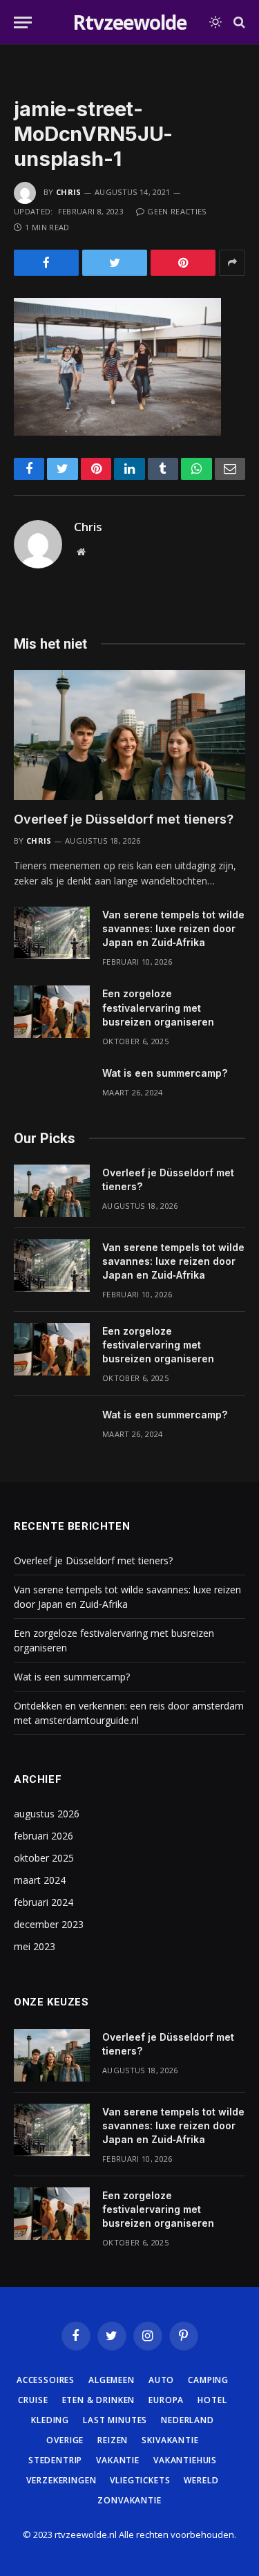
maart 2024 (40, 1880)
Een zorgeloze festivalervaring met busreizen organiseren (158, 1007)
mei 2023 (35, 1946)
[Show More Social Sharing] (232, 263)
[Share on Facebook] (46, 263)
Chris (69, 192)
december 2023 (49, 1924)
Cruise (33, 2400)
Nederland (188, 2420)
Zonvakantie (129, 2500)
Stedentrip (55, 2460)
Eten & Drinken (99, 2400)
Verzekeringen (61, 2480)
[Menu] (23, 22)
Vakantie (118, 2460)
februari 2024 (44, 1902)
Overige (65, 2440)
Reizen (113, 2440)
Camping (208, 2380)
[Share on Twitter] (115, 263)
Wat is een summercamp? (165, 1073)
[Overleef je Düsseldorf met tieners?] (129, 735)
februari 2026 (44, 1836)
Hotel (212, 2400)
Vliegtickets (140, 2480)
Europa (166, 2400)
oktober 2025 (44, 1858)
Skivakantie (170, 2440)
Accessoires (46, 2380)
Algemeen (112, 2380)
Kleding (50, 2420)
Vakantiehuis (185, 2460)
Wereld (201, 2480)
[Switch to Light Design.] (215, 22)
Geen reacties (176, 211)
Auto (161, 2380)
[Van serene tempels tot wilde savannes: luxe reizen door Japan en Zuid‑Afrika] (52, 933)
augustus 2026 (47, 1814)
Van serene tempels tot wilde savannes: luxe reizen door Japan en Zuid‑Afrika (173, 928)
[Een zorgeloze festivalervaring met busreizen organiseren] (52, 1012)
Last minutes (115, 2420)
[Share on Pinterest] (183, 263)
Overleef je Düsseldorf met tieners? (124, 819)
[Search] (238, 22)
